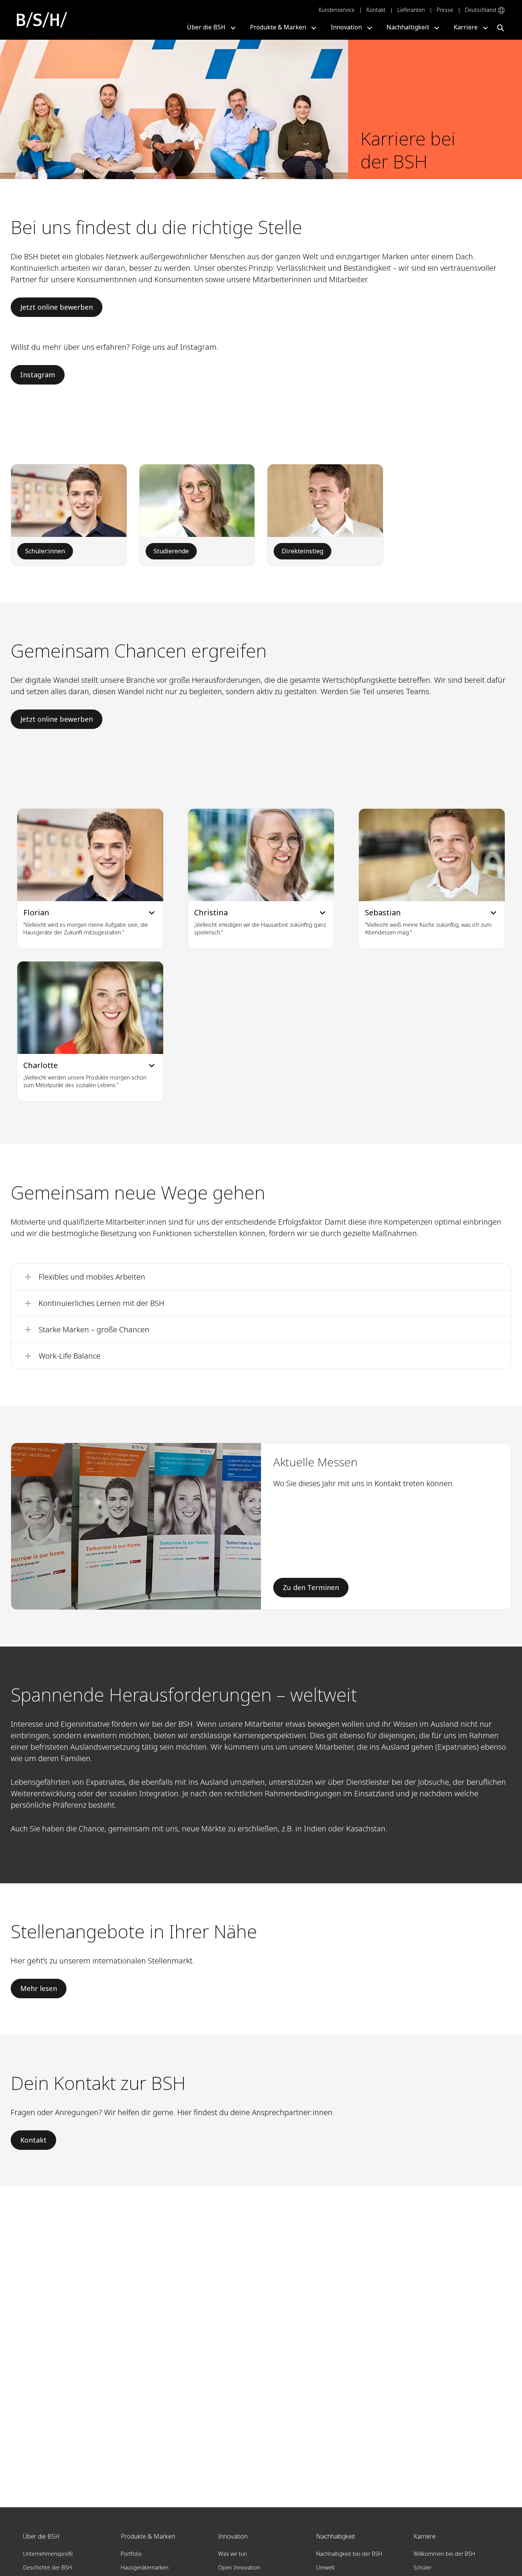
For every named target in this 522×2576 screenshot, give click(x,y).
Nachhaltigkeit (408, 27)
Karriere (466, 27)
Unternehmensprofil (48, 2554)
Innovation (346, 27)
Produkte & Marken (278, 27)
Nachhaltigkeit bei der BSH (349, 2554)
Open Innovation (239, 2567)
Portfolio (131, 2554)
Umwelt (325, 2567)
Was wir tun (233, 2554)
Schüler (422, 2567)
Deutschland (481, 10)
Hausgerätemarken (145, 2567)
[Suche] (504, 27)
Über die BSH (206, 27)
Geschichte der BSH (47, 2567)
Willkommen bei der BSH (444, 2554)
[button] (90, 879)
